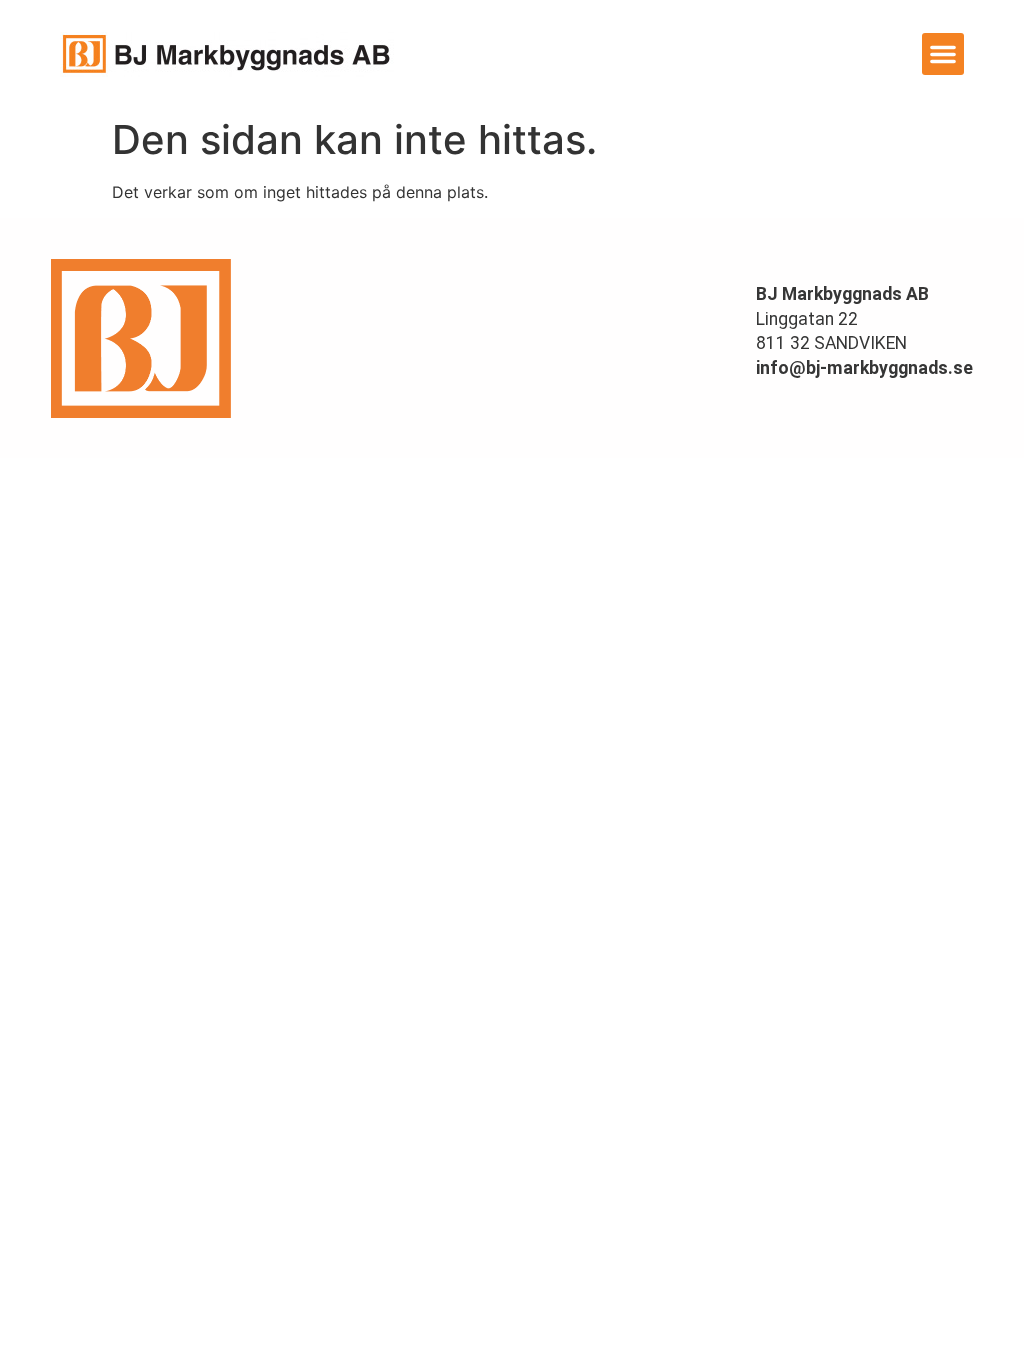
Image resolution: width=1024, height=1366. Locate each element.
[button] (943, 54)
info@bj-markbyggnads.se (864, 368)
